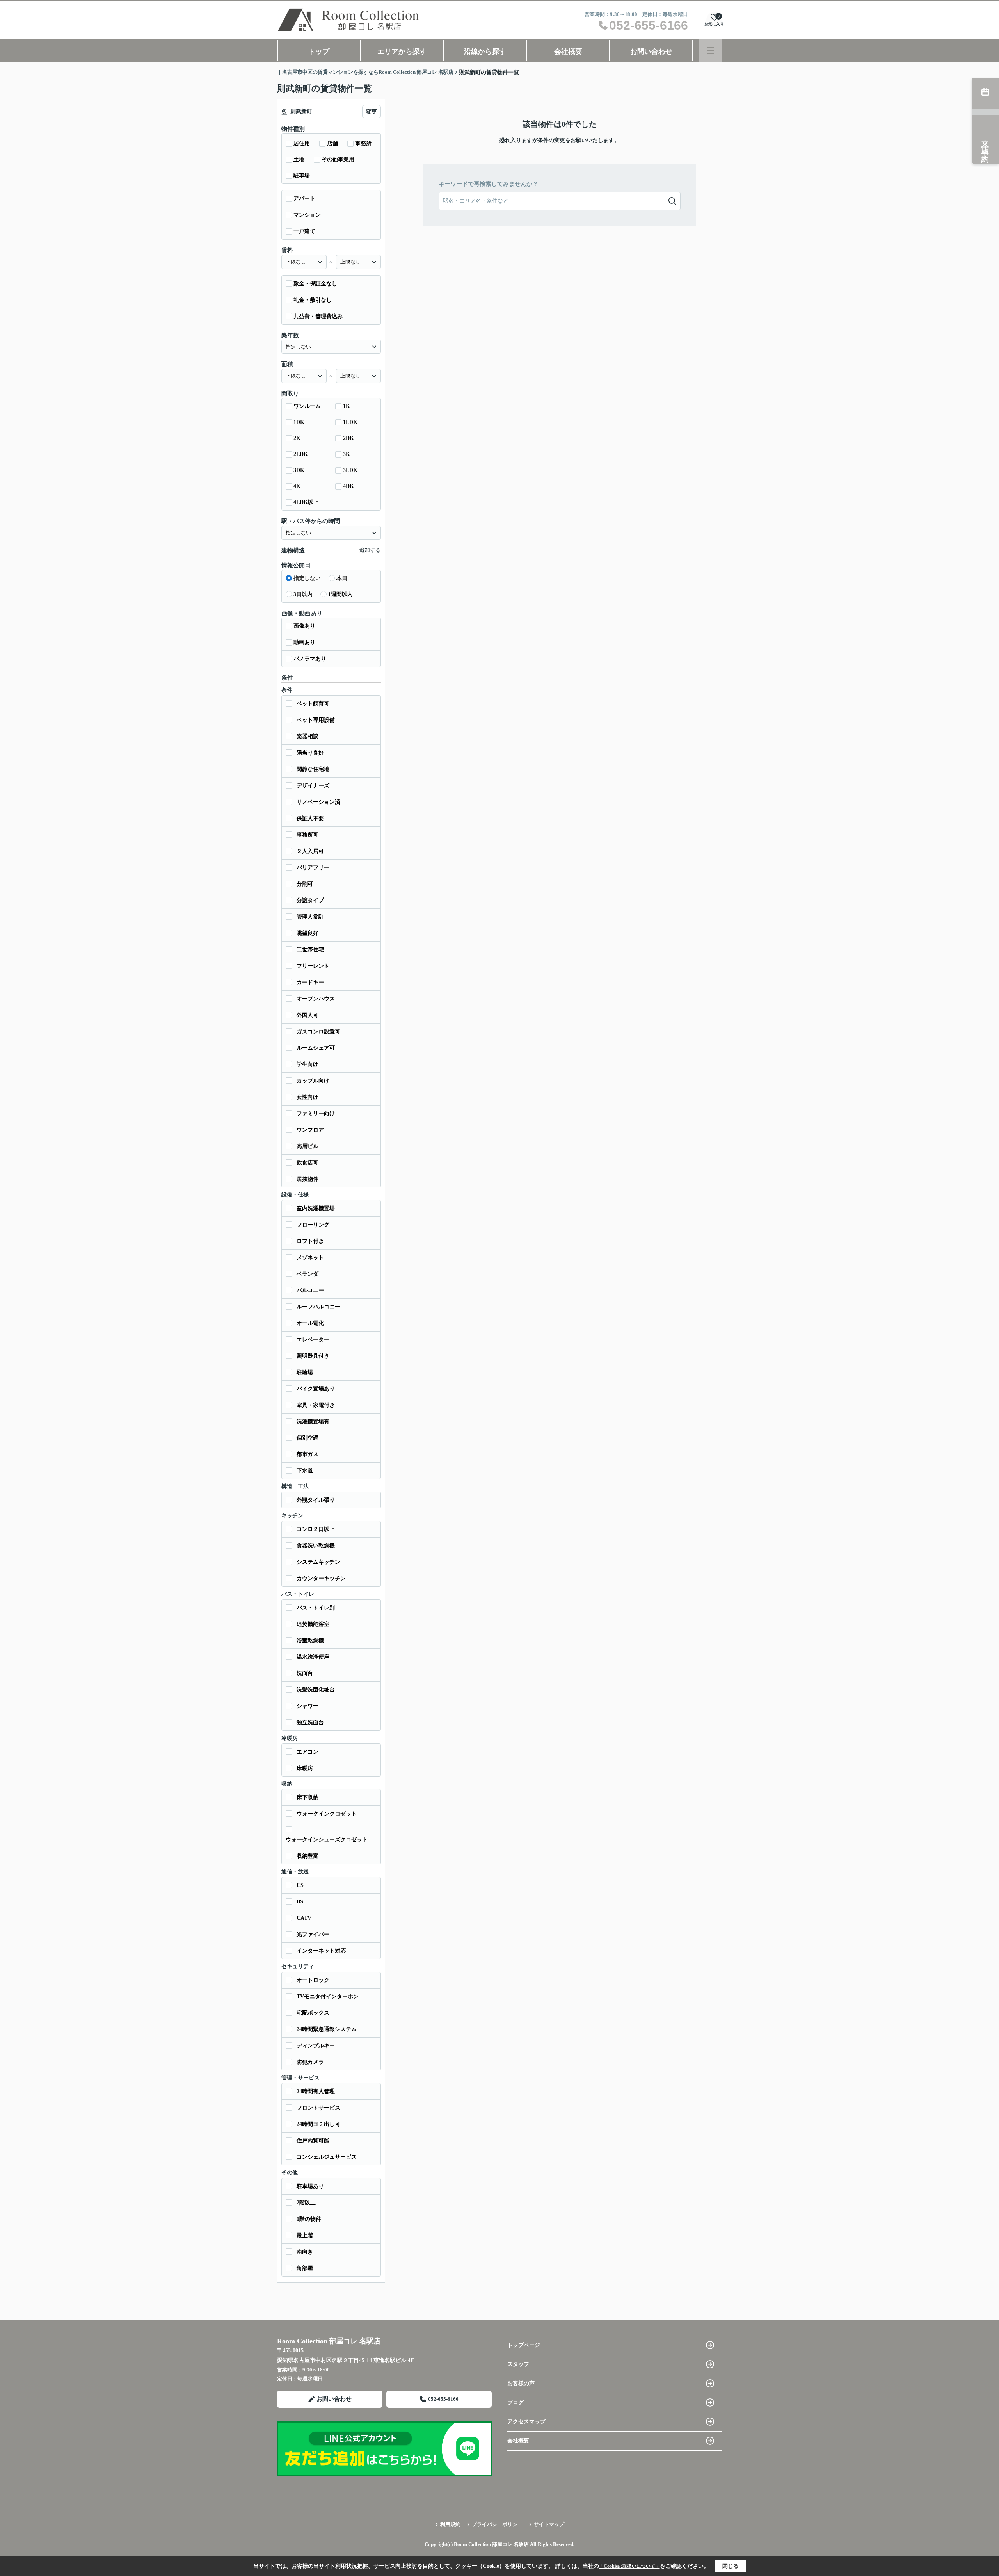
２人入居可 (310, 851)
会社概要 (568, 52)
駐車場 (302, 175)
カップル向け (313, 1081)
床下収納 (308, 1797)
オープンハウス (316, 999)
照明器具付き (313, 1356)
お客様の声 (521, 2383)
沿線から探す (485, 52)
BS (300, 1902)
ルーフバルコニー (318, 1307)
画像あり (304, 626)
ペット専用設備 (316, 720)
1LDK (350, 422)
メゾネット (310, 1258)
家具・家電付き (316, 1405)
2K (297, 438)
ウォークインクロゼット (327, 1814)
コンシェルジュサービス (327, 2157)
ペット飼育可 (313, 704)
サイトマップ (549, 2524)
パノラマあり (310, 659)
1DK (299, 422)
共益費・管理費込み (318, 316)
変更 (372, 112)
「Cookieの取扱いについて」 (629, 2566)
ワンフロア (310, 1130)
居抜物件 (308, 1179)
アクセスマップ (526, 2422)
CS (300, 1885)
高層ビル (308, 1146)
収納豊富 (308, 1856)
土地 (299, 159)
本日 (342, 578)
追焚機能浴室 (313, 1624)
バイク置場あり (316, 1389)
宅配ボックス (313, 2013)
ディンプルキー (316, 2046)
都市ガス (308, 1454)
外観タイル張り (316, 1500)
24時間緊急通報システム (327, 2029)
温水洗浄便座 (313, 1657)
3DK (299, 470)
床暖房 (305, 1768)
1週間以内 (340, 594)
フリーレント (313, 966)
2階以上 (306, 2203)
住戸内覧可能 (313, 2141)
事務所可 (308, 835)
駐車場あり (310, 2186)
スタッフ (518, 2364)
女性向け (308, 1097)
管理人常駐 (310, 917)
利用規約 (450, 2524)
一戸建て (304, 231)
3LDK (350, 470)
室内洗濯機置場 (316, 1208)
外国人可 (308, 1015)
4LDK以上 (306, 502)
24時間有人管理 (316, 2091)
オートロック (313, 1980)
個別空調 (308, 1438)
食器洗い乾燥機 (316, 1546)
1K (347, 406)
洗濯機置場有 (313, 1422)
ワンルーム (307, 406)
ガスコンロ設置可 (318, 1032)
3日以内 (303, 594)
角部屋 (305, 2268)
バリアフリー (313, 868)
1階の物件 (309, 2219)
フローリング (313, 1225)
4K (297, 486)
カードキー (310, 982)
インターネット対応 (321, 1951)
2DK (348, 438)
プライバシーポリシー (497, 2524)
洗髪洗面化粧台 (316, 1690)
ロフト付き (310, 1241)
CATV (304, 1918)
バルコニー (310, 1290)
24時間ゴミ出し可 (318, 2124)
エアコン (308, 1752)
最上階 (305, 2235)
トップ (319, 52)
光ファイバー (313, 1934)
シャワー (308, 1706)
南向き (305, 2252)
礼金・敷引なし (313, 300)
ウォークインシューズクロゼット (327, 1840)
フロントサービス (318, 2108)
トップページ (524, 2345)
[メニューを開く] (710, 51)
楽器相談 (308, 736)
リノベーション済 (318, 802)
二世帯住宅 (310, 950)
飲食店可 (308, 1163)
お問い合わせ (651, 52)
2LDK (301, 454)
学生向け (308, 1064)
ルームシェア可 (316, 1048)
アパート (304, 198)
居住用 (302, 143)
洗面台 (305, 1673)
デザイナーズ (313, 786)
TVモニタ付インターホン (328, 1997)
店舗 (332, 143)
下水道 (305, 1471)
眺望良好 (308, 933)
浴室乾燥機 (310, 1640)
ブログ (515, 2402)
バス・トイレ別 (316, 1608)
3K (347, 454)
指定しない (307, 578)
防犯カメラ (310, 2062)
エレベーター (313, 1340)
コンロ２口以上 (316, 1529)
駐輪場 (305, 1372)
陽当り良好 (310, 753)
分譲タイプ (310, 900)
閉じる (731, 2566)
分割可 (305, 884)
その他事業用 (338, 159)
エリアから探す (402, 52)
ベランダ (308, 1274)
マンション (307, 215)
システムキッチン (318, 1562)
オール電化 (310, 1323)
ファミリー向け (316, 1114)
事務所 (363, 143)
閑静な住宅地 (313, 769)
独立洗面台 (310, 1722)
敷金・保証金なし (315, 284)
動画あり (304, 642)
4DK (348, 486)
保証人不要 (310, 818)
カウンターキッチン (321, 1578)
